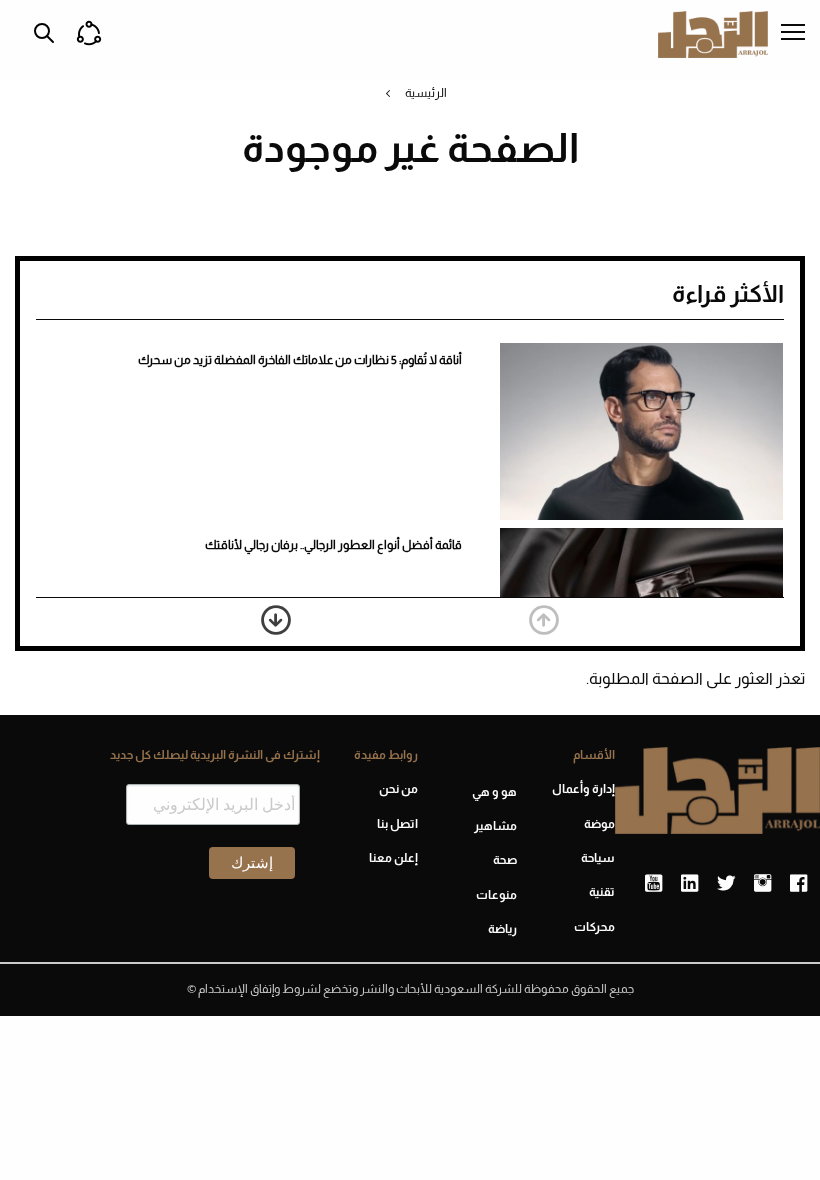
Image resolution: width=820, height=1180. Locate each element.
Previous (544, 620)
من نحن (398, 789)
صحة (504, 860)
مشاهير (495, 826)
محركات (594, 927)
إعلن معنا (393, 858)
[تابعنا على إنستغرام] (762, 884)
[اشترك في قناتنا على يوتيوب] (653, 884)
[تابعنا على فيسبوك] (798, 884)
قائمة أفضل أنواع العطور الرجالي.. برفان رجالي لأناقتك (333, 545)
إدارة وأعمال (583, 789)
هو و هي (494, 792)
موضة (599, 824)
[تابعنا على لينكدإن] (689, 884)
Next (276, 620)
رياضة (502, 929)
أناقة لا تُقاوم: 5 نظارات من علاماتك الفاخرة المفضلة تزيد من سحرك (300, 360)
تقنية (602, 892)
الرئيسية (426, 93)
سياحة (598, 858)
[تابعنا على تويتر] (726, 884)
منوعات (496, 895)
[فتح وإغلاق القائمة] (793, 34)
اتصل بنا (397, 824)
